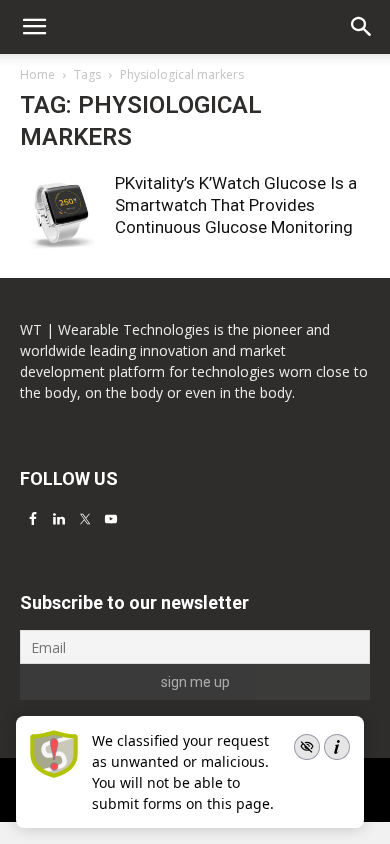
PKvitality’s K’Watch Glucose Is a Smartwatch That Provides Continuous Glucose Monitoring (236, 205)
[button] (362, 27)
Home (37, 74)
